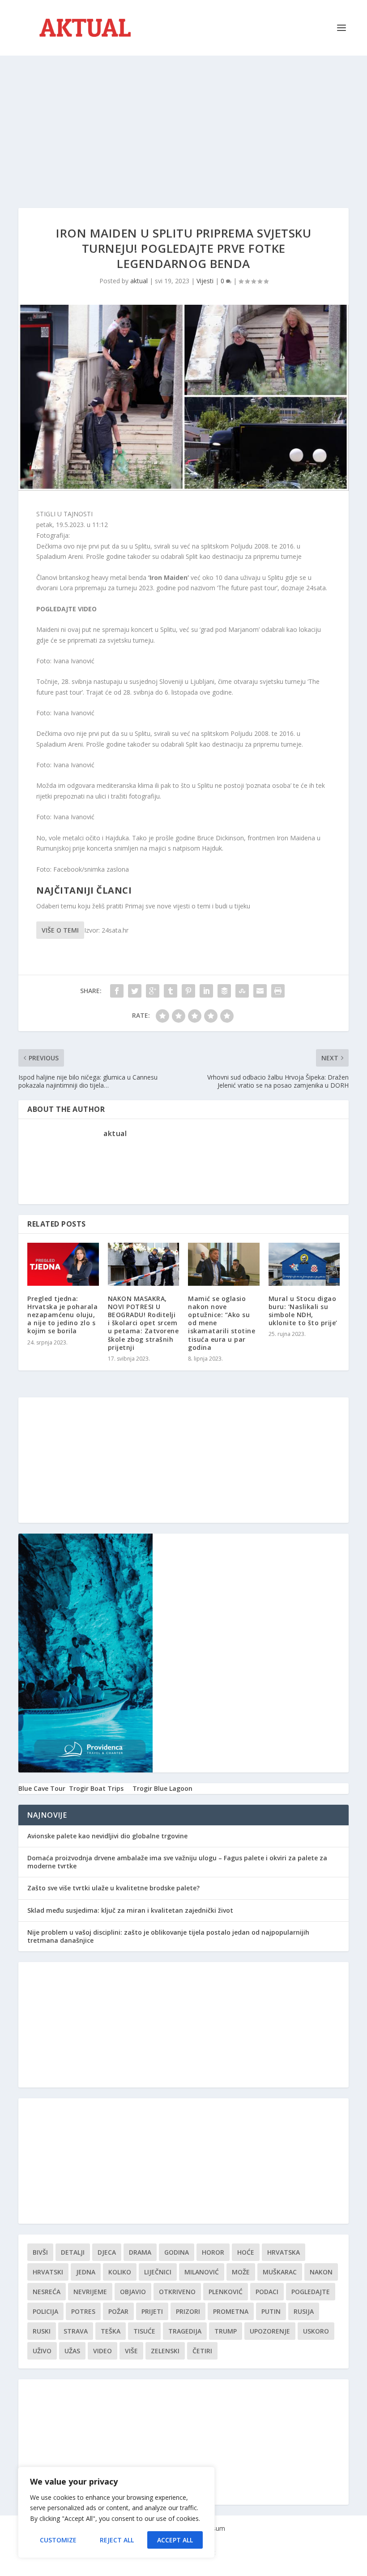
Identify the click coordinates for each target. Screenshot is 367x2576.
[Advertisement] (183, 123)
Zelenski (165, 2351)
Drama (140, 2252)
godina (177, 2252)
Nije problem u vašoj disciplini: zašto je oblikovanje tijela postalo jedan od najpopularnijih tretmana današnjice (168, 1936)
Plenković (226, 2292)
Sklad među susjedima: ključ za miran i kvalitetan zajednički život (130, 1910)
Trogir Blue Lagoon (162, 1788)
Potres (83, 2311)
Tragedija (185, 2331)
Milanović (202, 2272)
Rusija (304, 2311)
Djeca (107, 2252)
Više (131, 2351)
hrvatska (284, 2252)
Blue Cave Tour (42, 1788)
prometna (231, 2311)
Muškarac (280, 2272)
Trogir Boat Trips (96, 1788)
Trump (226, 2331)
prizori (188, 2311)
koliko (120, 2272)
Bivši (40, 2252)
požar (118, 2311)
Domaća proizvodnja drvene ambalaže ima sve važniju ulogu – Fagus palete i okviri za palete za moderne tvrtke (177, 1862)
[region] (116, 2512)
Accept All (175, 2540)
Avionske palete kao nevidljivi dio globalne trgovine (107, 1836)
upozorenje (270, 2331)
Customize (58, 2540)
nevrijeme (90, 2292)
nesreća (47, 2292)
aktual (139, 281)
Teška (111, 2331)
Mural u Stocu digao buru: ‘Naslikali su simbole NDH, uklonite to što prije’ (303, 1311)
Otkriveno (177, 2292)
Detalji (73, 2252)
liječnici (158, 2272)
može (241, 2272)
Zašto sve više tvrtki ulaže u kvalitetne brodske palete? (113, 1888)
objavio (133, 2292)
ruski (42, 2331)
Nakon (321, 2272)
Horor (213, 2252)
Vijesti (205, 281)
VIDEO (102, 2351)
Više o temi (60, 930)
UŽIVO (42, 2351)
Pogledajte (311, 2292)
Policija (45, 2311)
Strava (76, 2331)
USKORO (316, 2331)
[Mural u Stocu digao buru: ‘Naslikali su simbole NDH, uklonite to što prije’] (304, 1264)
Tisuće (144, 2331)
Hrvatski (48, 2272)
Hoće (246, 2252)
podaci (267, 2292)
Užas (72, 2351)
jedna (86, 2272)
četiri (202, 2351)
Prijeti (152, 2311)
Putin (271, 2311)
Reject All (117, 2540)
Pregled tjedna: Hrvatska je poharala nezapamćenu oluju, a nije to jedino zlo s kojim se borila (62, 1315)
